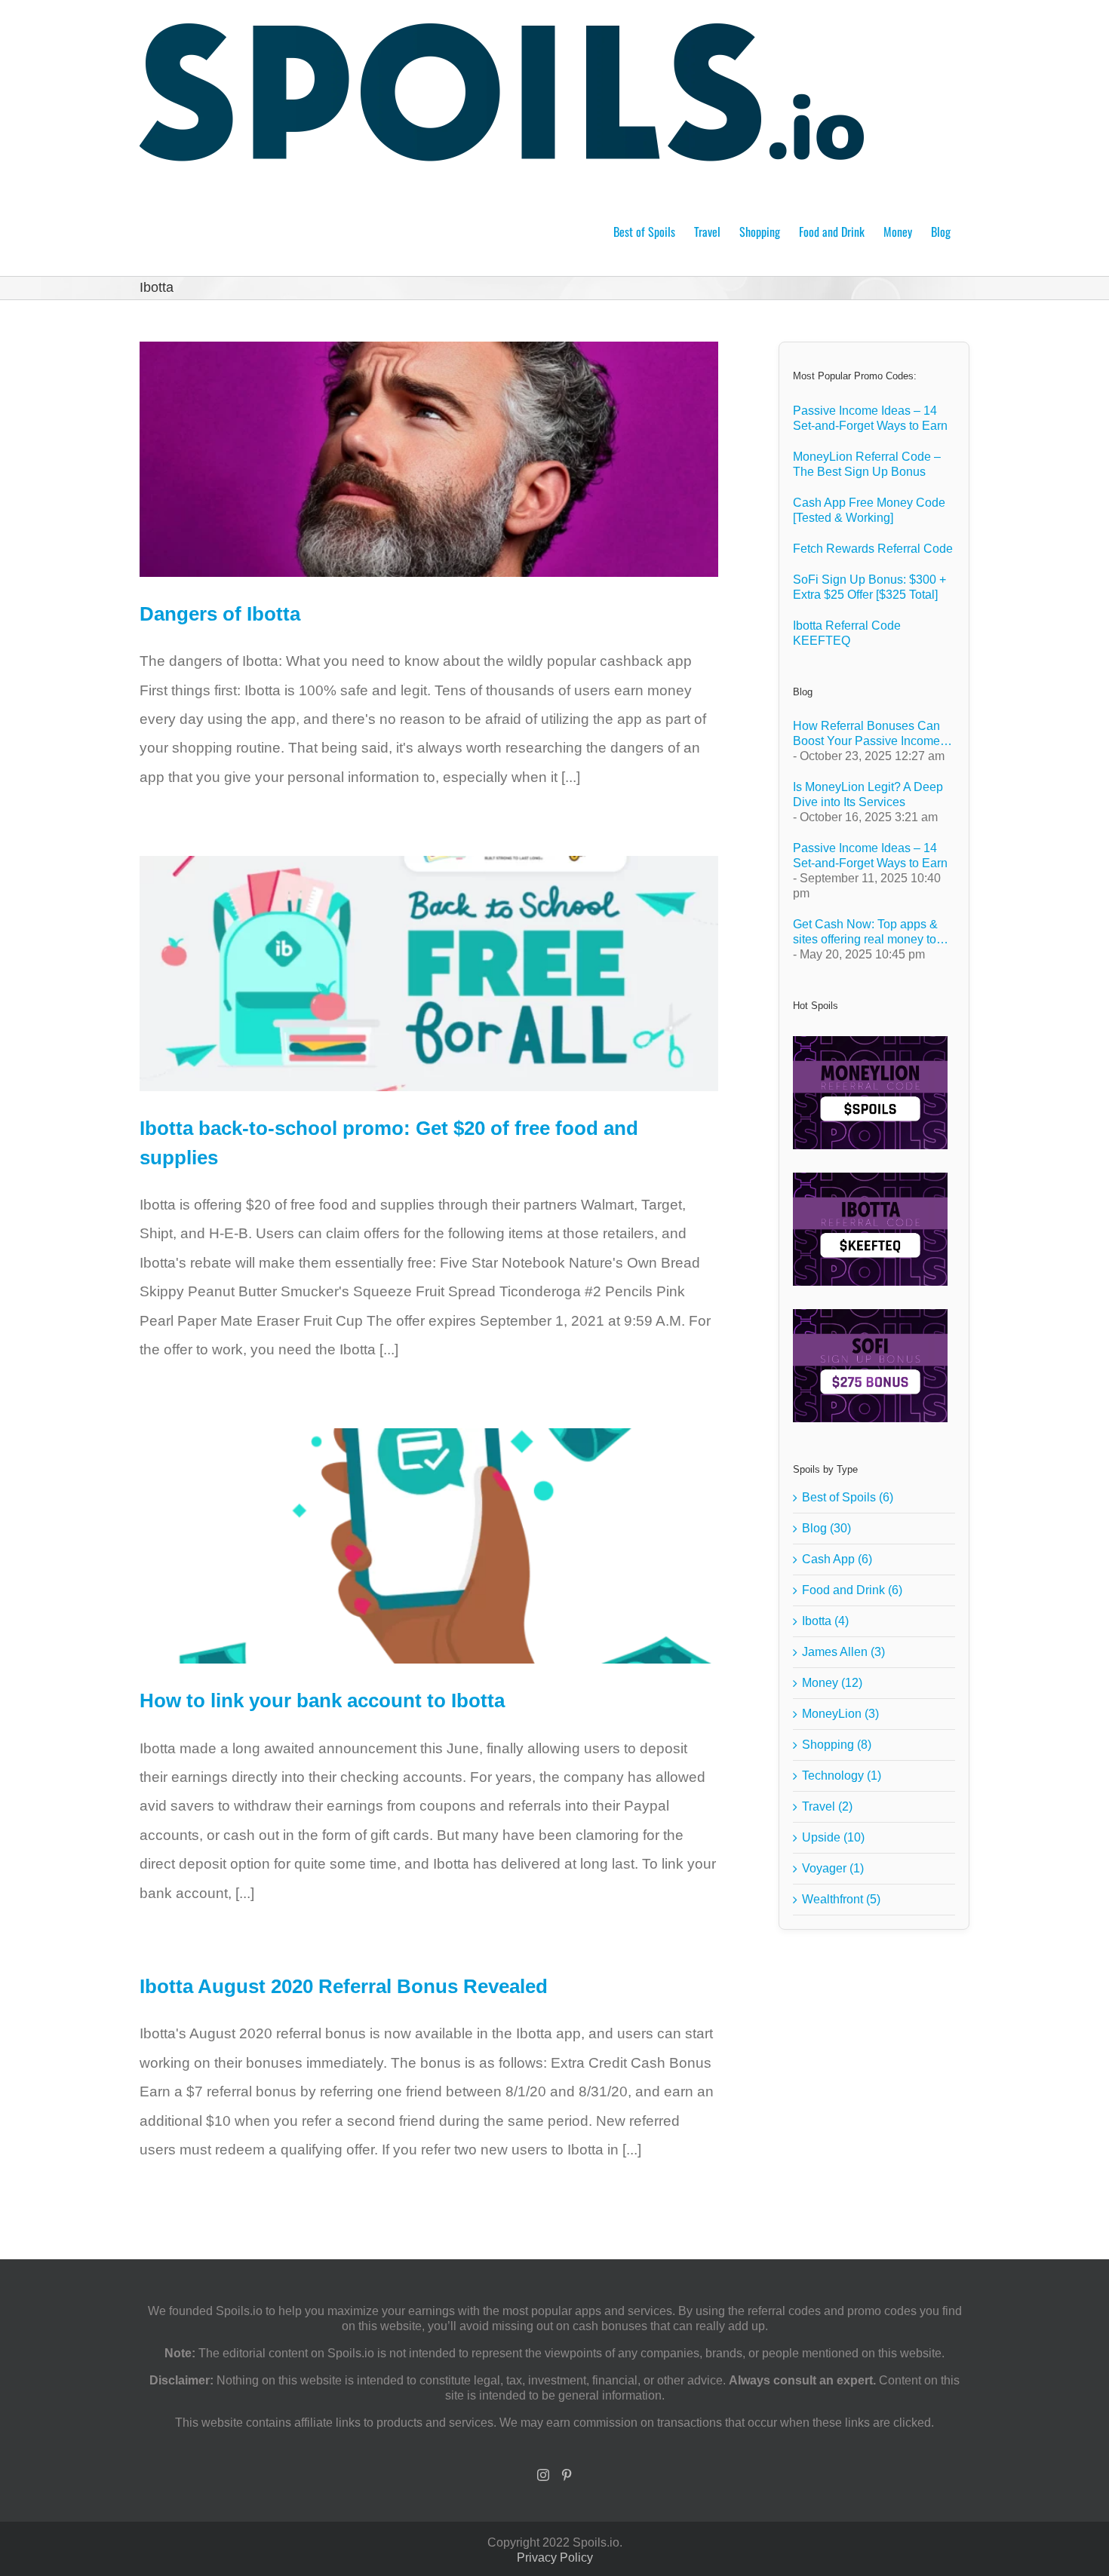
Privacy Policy (555, 2558)
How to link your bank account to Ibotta (322, 1700)
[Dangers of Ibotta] (429, 459)
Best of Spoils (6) (848, 1497)
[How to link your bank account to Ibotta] (429, 1546)
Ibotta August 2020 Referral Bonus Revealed (344, 1986)
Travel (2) (827, 1806)
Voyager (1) (833, 1868)
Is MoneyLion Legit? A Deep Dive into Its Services (868, 794)
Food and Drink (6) (852, 1590)
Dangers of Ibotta (220, 614)
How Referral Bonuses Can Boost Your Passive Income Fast (866, 734)
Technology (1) (842, 1776)
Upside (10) (833, 1837)
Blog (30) (826, 1528)
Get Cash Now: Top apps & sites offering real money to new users (865, 932)
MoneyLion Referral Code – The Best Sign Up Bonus (867, 464)
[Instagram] (543, 2475)
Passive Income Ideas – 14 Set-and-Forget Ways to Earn (870, 418)
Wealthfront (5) (841, 1899)
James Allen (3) (843, 1652)
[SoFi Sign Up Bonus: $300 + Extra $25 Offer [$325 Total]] (870, 1366)
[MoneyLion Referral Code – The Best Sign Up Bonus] (870, 1093)
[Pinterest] (567, 2475)
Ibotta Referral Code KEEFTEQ (847, 633)
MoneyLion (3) (840, 1714)
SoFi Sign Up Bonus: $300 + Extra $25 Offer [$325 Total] (869, 587)
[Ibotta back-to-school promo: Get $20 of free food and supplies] (429, 974)
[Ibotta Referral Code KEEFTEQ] (870, 1229)
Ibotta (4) (825, 1621)
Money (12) (832, 1683)
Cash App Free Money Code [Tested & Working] (869, 510)
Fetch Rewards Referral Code (873, 549)
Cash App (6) (837, 1559)
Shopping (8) (837, 1745)
